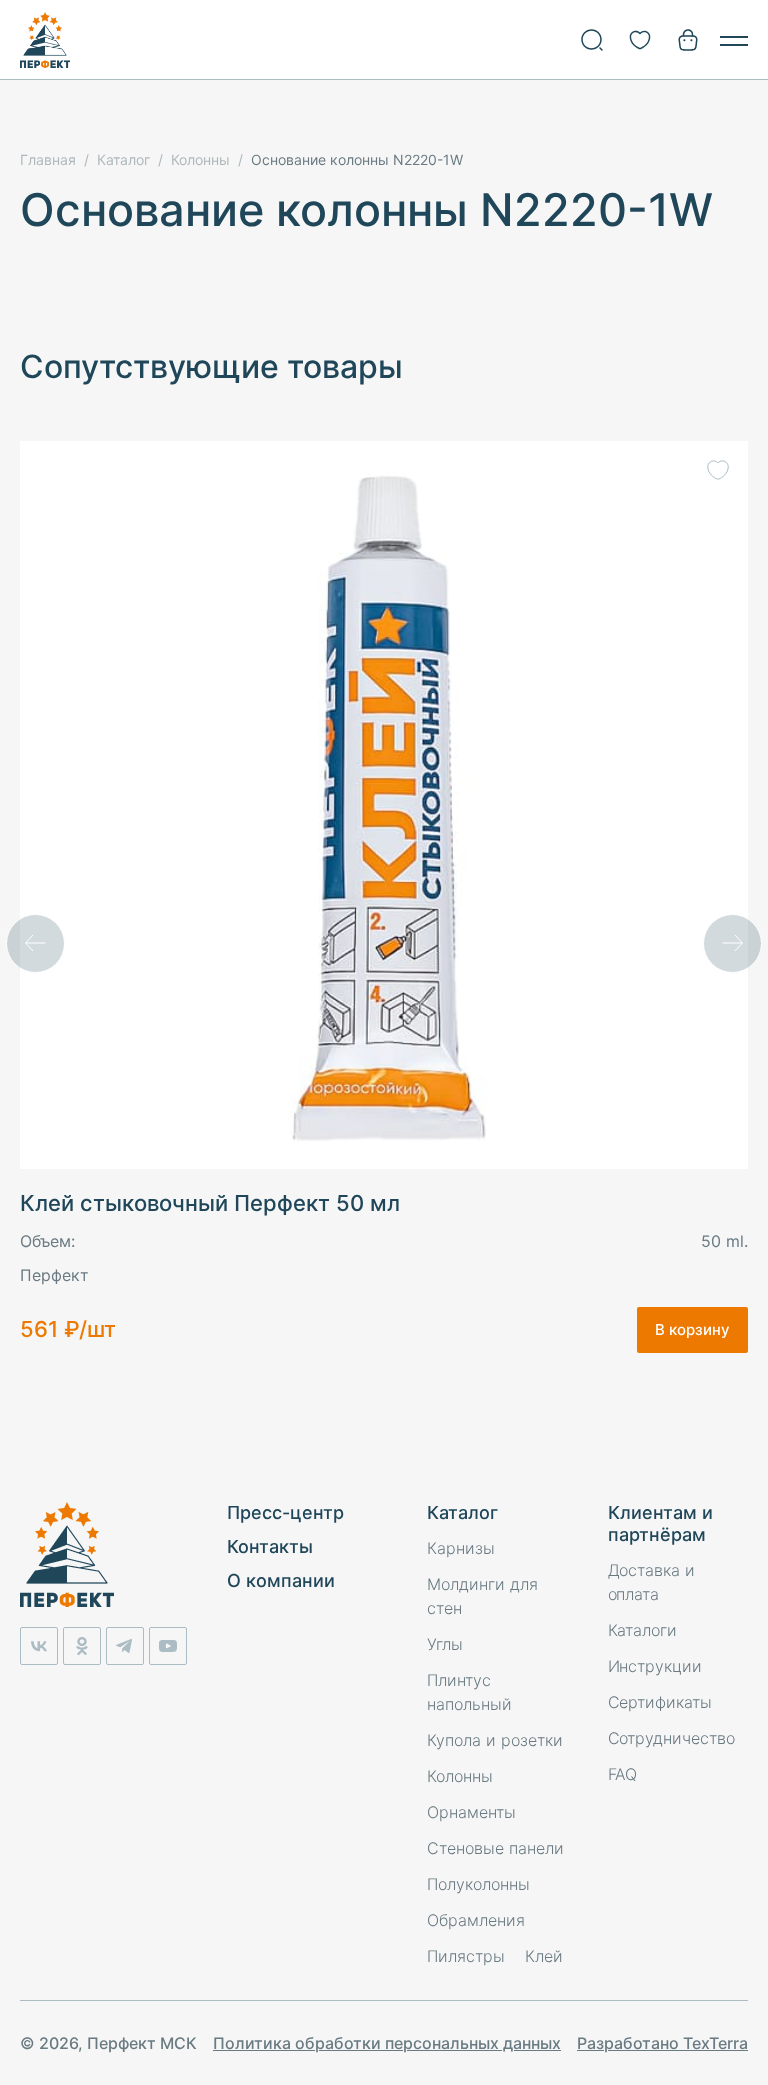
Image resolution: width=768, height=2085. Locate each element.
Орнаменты (471, 1812)
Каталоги (643, 1630)
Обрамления (476, 1920)
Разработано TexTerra (662, 2043)
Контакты (270, 1546)
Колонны (460, 1776)
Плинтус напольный (469, 1692)
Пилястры (466, 1956)
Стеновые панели (495, 1848)
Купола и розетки (495, 1740)
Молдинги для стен (482, 1596)
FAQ (623, 1774)
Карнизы (461, 1548)
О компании (281, 1580)
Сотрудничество (672, 1738)
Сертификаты (660, 1702)
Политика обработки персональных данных (387, 2043)
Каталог (462, 1512)
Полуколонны (478, 1884)
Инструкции (655, 1666)
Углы (445, 1644)
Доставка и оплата (652, 1582)
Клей (544, 1956)
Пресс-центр (285, 1512)
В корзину (692, 1329)
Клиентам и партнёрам (660, 1523)
